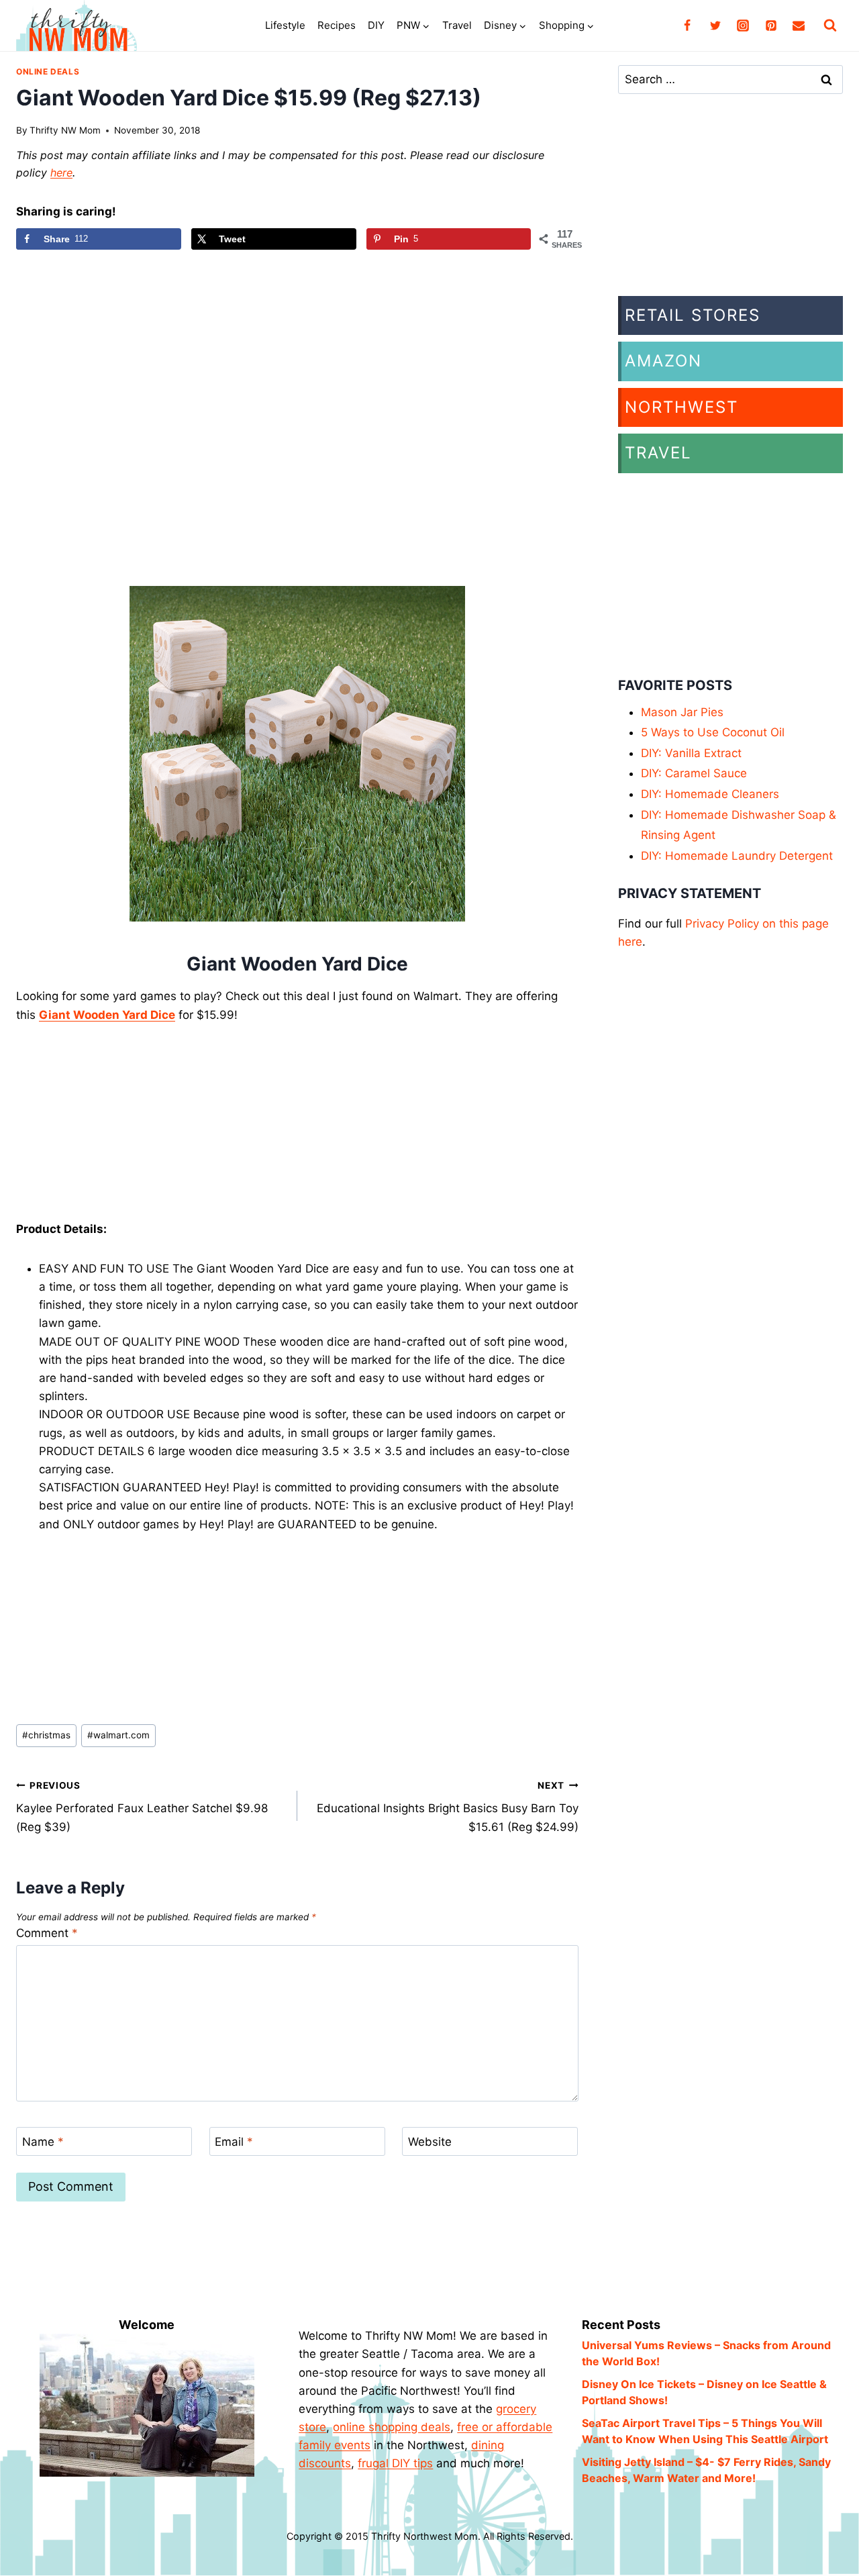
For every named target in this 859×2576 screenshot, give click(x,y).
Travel (457, 25)
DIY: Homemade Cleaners (710, 794)
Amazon (663, 361)
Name (43, 2142)
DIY (376, 25)
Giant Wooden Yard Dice (107, 1015)
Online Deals (48, 71)
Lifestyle (285, 25)
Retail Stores (693, 315)
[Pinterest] (771, 26)
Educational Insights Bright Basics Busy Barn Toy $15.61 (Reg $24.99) (448, 1807)
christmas (46, 1735)
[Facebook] (687, 26)
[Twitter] (715, 26)
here (61, 172)
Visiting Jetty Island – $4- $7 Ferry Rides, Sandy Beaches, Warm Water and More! (706, 2470)
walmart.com (118, 1735)
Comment (47, 1933)
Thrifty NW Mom (65, 130)
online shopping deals (392, 2427)
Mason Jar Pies (682, 712)
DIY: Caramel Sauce (694, 773)
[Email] (799, 26)
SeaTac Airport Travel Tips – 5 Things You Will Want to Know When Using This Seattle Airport (705, 2431)
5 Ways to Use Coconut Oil (713, 732)
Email (234, 2142)
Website (430, 2142)
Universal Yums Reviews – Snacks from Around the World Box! (706, 2353)
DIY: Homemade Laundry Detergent (737, 856)
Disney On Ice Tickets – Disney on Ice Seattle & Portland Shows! (704, 2392)
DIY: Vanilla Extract (691, 753)
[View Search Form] (830, 26)
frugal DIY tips (395, 2463)
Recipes (337, 25)
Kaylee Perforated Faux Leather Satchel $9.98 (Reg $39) (142, 1807)
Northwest (681, 407)
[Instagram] (743, 26)
